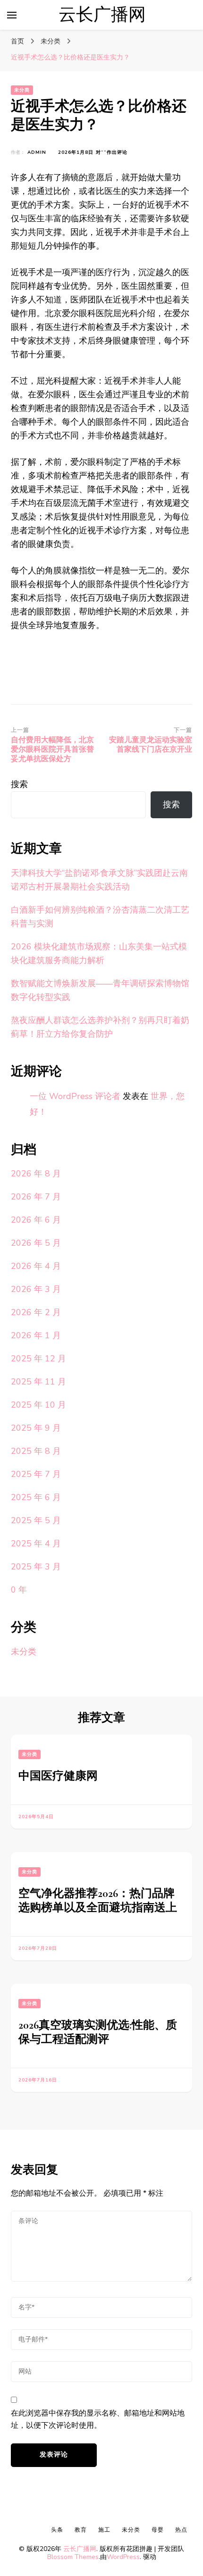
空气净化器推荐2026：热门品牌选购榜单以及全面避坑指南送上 (98, 1901)
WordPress (123, 2557)
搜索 (19, 784)
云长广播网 (102, 15)
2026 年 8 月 (36, 1174)
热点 (181, 2530)
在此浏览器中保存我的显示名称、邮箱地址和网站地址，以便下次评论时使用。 (98, 2419)
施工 (104, 2530)
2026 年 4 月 (36, 1266)
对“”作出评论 (112, 153)
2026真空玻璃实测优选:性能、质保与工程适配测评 (98, 2032)
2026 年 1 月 (36, 1335)
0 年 (19, 1590)
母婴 (158, 2530)
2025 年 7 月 (36, 1474)
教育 (81, 2530)
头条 (57, 2530)
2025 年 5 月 (36, 1520)
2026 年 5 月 (36, 1243)
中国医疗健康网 (58, 1776)
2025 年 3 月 (36, 1567)
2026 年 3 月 (36, 1289)
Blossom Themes (73, 2557)
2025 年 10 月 (38, 1405)
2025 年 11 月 (38, 1382)
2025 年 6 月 (36, 1497)
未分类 (22, 90)
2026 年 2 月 (36, 1312)
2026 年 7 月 (36, 1197)
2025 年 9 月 (36, 1428)
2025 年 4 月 (36, 1544)
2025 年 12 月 (38, 1359)
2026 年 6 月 (36, 1220)
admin (37, 152)
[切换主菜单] (12, 15)
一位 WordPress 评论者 (75, 1096)
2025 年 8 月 (36, 1451)
